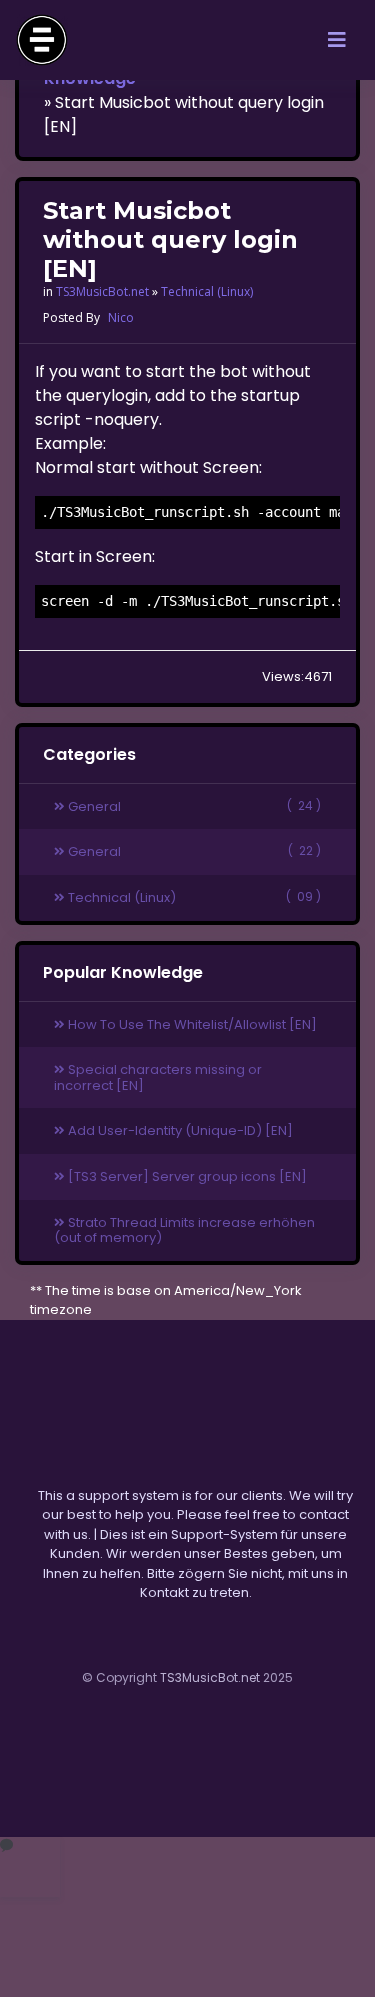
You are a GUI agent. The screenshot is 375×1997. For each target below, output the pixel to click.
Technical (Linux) (207, 291)
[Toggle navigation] (337, 40)
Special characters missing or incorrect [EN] (158, 1077)
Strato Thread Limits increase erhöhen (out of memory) (184, 1230)
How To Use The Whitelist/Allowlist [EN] (191, 1024)
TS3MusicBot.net (102, 291)
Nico (121, 317)
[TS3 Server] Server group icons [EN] (186, 1176)
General (193, 806)
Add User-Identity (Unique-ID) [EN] (179, 1130)
